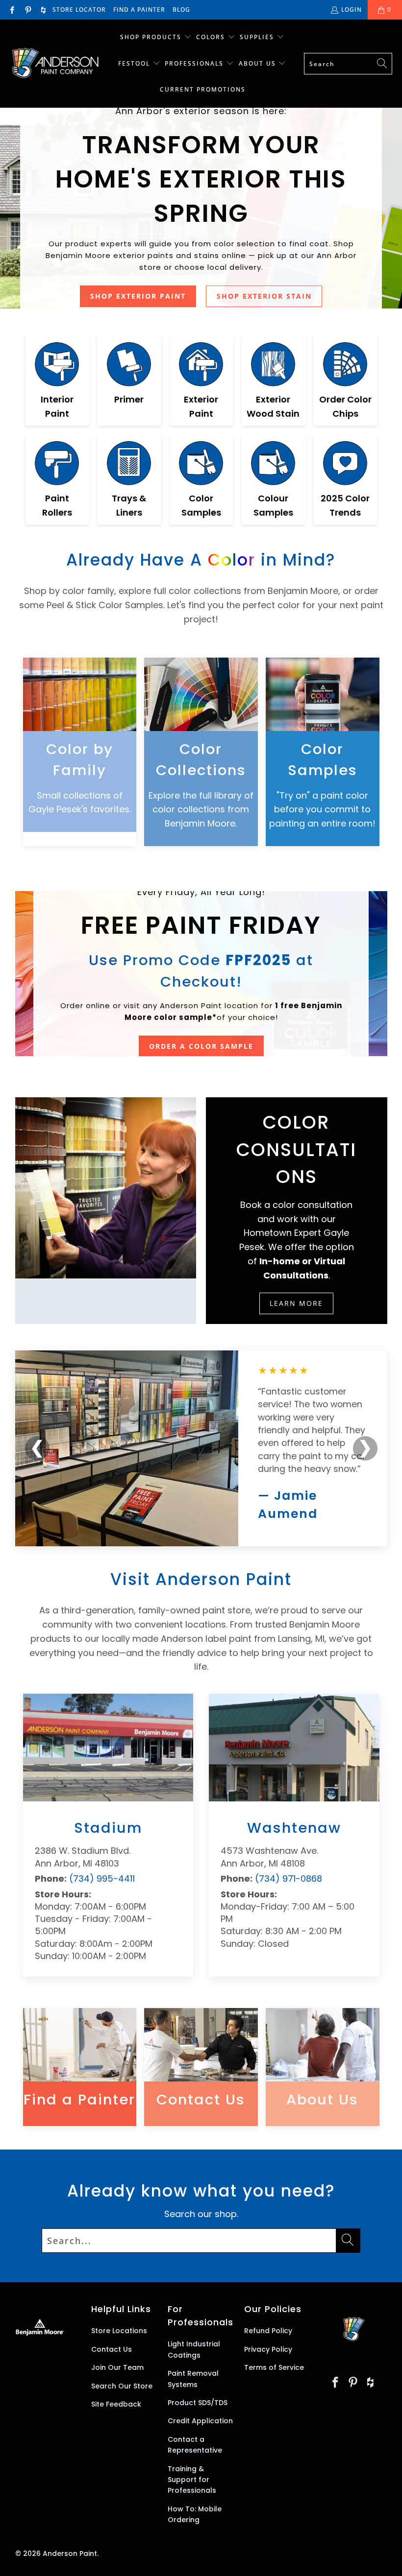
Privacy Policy (268, 2349)
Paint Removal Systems (193, 2379)
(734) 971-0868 (289, 1879)
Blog (181, 10)
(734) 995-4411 (102, 1879)
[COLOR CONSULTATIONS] (106, 1188)
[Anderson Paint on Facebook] (12, 10)
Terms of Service (274, 2367)
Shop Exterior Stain (264, 296)
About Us (259, 63)
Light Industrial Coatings (194, 2349)
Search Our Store (122, 2386)
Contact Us (112, 2349)
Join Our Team (117, 2367)
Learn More (296, 1303)
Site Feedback (116, 2404)
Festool (135, 63)
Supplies (257, 37)
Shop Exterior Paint (138, 296)
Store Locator (79, 10)
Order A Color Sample (201, 1046)
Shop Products (151, 37)
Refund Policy (268, 2331)
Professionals (195, 63)
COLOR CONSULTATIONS (296, 1149)
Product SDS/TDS (198, 2403)
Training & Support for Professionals (192, 2480)
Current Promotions (203, 89)
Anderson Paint (70, 2553)
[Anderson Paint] (55, 64)
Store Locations (119, 2331)
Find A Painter (139, 10)
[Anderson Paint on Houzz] (43, 10)
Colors (211, 37)
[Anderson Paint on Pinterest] (27, 10)
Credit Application (200, 2421)
